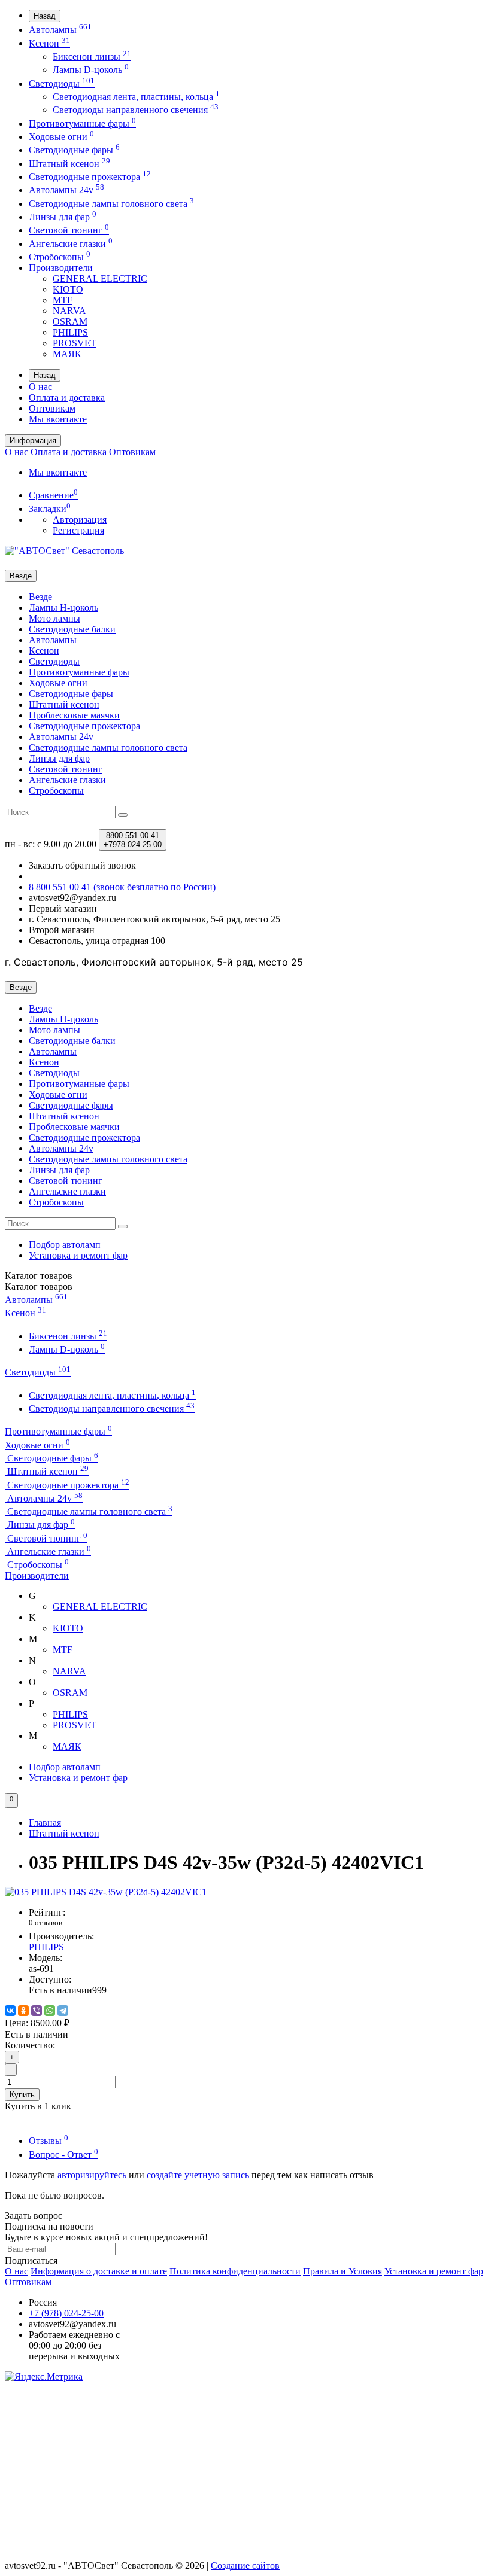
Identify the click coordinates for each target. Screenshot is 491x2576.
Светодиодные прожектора (90, 177)
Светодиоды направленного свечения (136, 110)
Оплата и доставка (67, 398)
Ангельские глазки (71, 244)
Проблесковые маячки (74, 715)
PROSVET (75, 343)
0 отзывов (46, 1922)
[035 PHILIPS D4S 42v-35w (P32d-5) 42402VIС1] (106, 1892)
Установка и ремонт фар (78, 1255)
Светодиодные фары (74, 150)
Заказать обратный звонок (82, 865)
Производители (61, 268)
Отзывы (49, 2141)
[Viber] (37, 2011)
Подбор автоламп (65, 1245)
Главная (45, 1823)
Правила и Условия (343, 2271)
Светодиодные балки (72, 629)
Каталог (39, 1287)
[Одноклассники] (23, 2011)
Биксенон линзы (92, 57)
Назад (45, 16)
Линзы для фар (63, 217)
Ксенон (49, 43)
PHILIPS (70, 332)
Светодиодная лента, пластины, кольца (136, 97)
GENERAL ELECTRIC (100, 278)
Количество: (30, 2045)
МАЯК (67, 354)
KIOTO (68, 289)
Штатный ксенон (69, 164)
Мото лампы (54, 618)
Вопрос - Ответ (63, 2155)
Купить (22, 2095)
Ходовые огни (61, 137)
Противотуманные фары (82, 124)
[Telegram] (63, 2011)
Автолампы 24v (66, 190)
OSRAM (70, 322)
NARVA (69, 311)
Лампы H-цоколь (63, 608)
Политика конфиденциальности (235, 2271)
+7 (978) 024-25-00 (66, 2313)
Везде (40, 597)
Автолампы (60, 30)
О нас (40, 387)
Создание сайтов (245, 2566)
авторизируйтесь (92, 2175)
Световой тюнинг (69, 230)
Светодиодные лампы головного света (111, 204)
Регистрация (78, 530)
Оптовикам (52, 408)
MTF (63, 300)
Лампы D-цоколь (91, 70)
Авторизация (80, 520)
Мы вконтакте (58, 419)
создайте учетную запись (198, 2175)
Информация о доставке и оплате (99, 2271)
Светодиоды (62, 83)
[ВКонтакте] (10, 2011)
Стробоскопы (60, 257)
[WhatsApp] (50, 2011)
